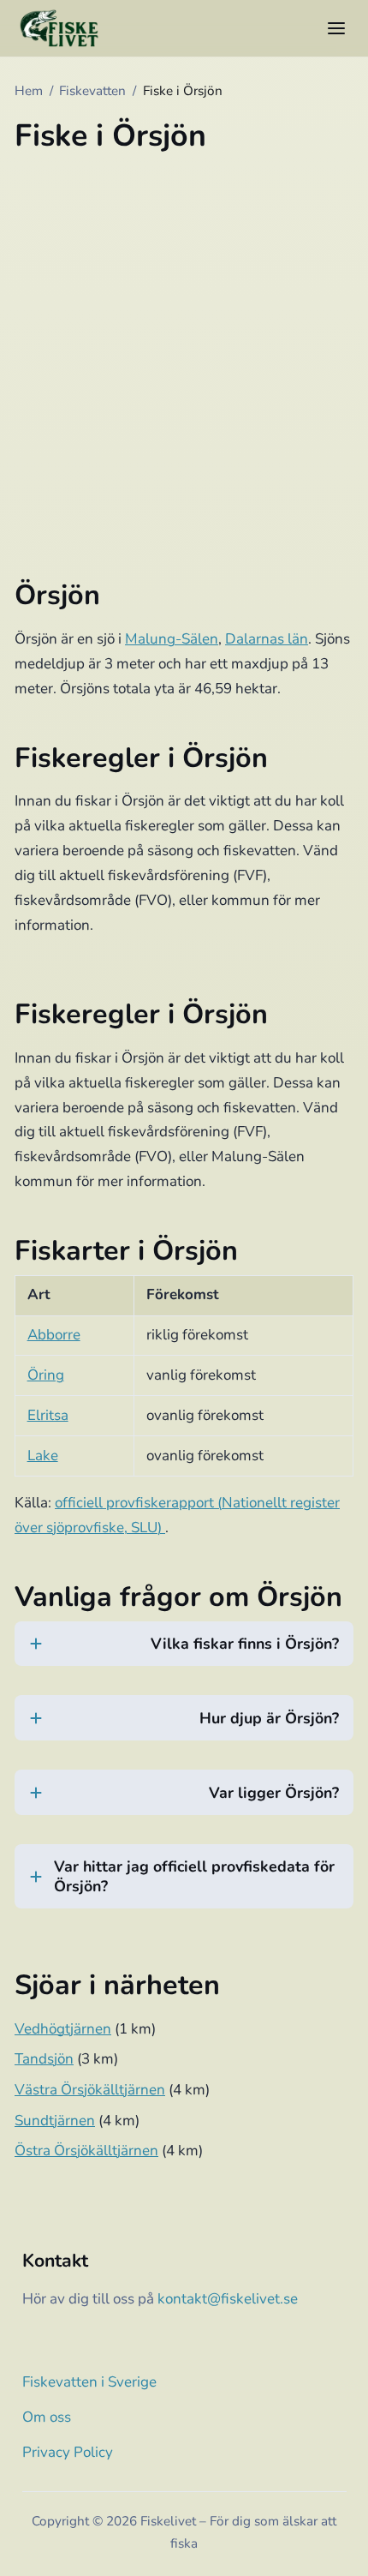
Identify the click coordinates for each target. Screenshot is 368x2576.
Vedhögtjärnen (63, 2029)
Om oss (47, 2417)
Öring (46, 1375)
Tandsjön (44, 2059)
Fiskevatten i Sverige (89, 2382)
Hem (29, 91)
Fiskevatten (92, 91)
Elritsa (48, 1415)
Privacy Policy (68, 2452)
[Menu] (336, 28)
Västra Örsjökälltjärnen (90, 2090)
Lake (43, 1456)
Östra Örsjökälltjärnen (86, 2151)
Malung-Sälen (172, 639)
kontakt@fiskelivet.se (228, 2299)
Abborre (54, 1335)
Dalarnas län (267, 639)
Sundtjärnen (55, 2121)
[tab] (184, 1654)
